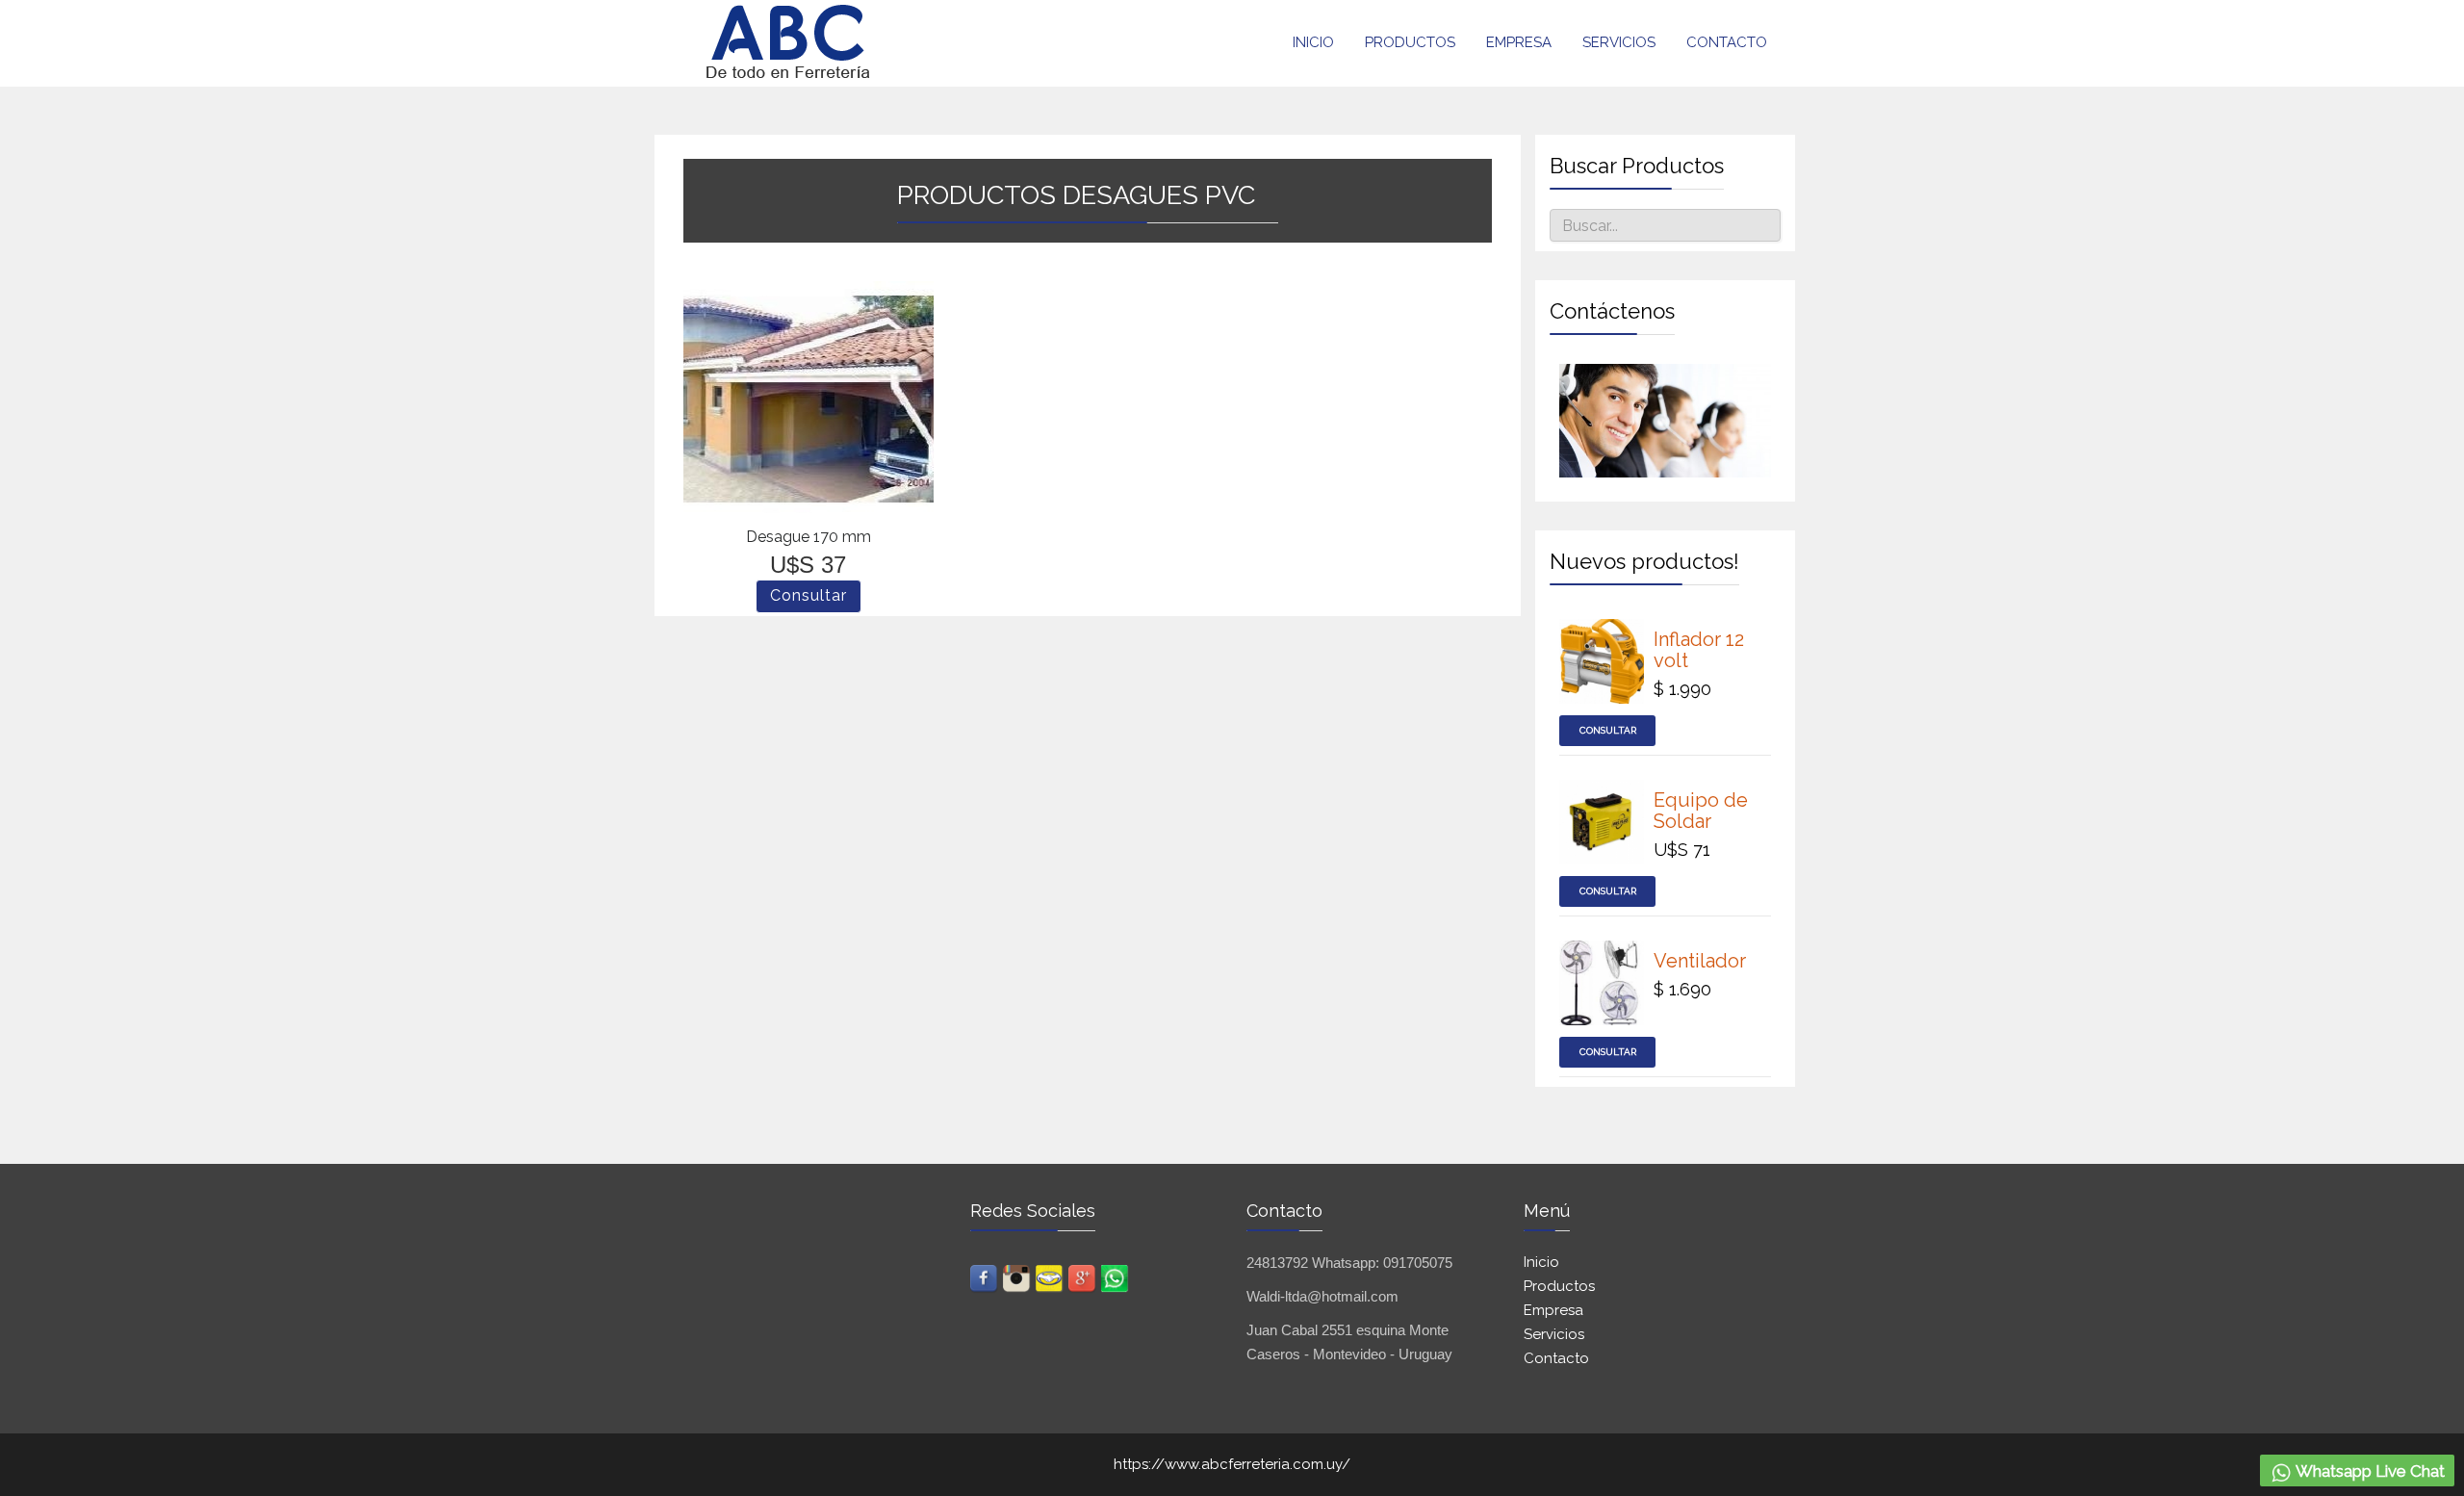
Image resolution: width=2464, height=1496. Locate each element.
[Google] (1083, 1271)
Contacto (1727, 42)
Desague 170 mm (808, 537)
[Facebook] (985, 1271)
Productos (1410, 42)
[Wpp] (1116, 1271)
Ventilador (1700, 961)
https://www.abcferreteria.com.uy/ (1232, 1464)
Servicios (1619, 42)
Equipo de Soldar (1701, 811)
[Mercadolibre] (1050, 1271)
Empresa (1519, 42)
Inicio (1541, 1262)
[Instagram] (1017, 1271)
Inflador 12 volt (1699, 650)
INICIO (1313, 42)
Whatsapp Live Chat (2369, 1471)
